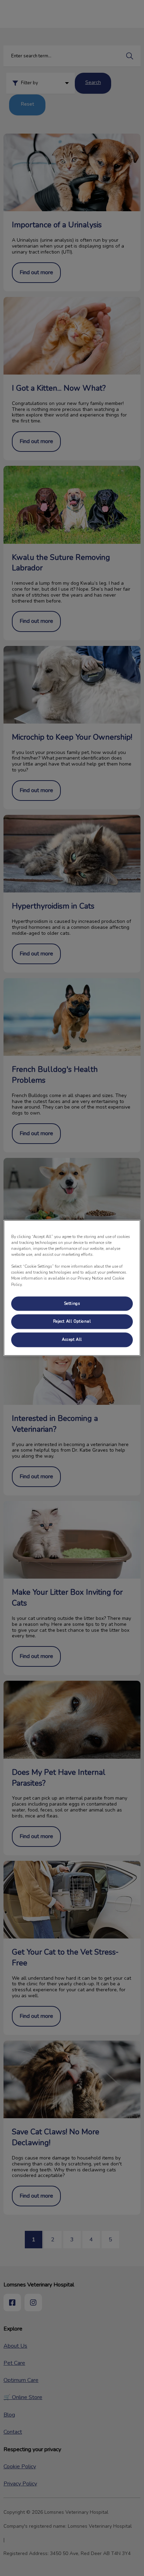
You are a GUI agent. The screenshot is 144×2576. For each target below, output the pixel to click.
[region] (72, 1288)
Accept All (72, 1340)
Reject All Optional (72, 1322)
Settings (72, 1303)
